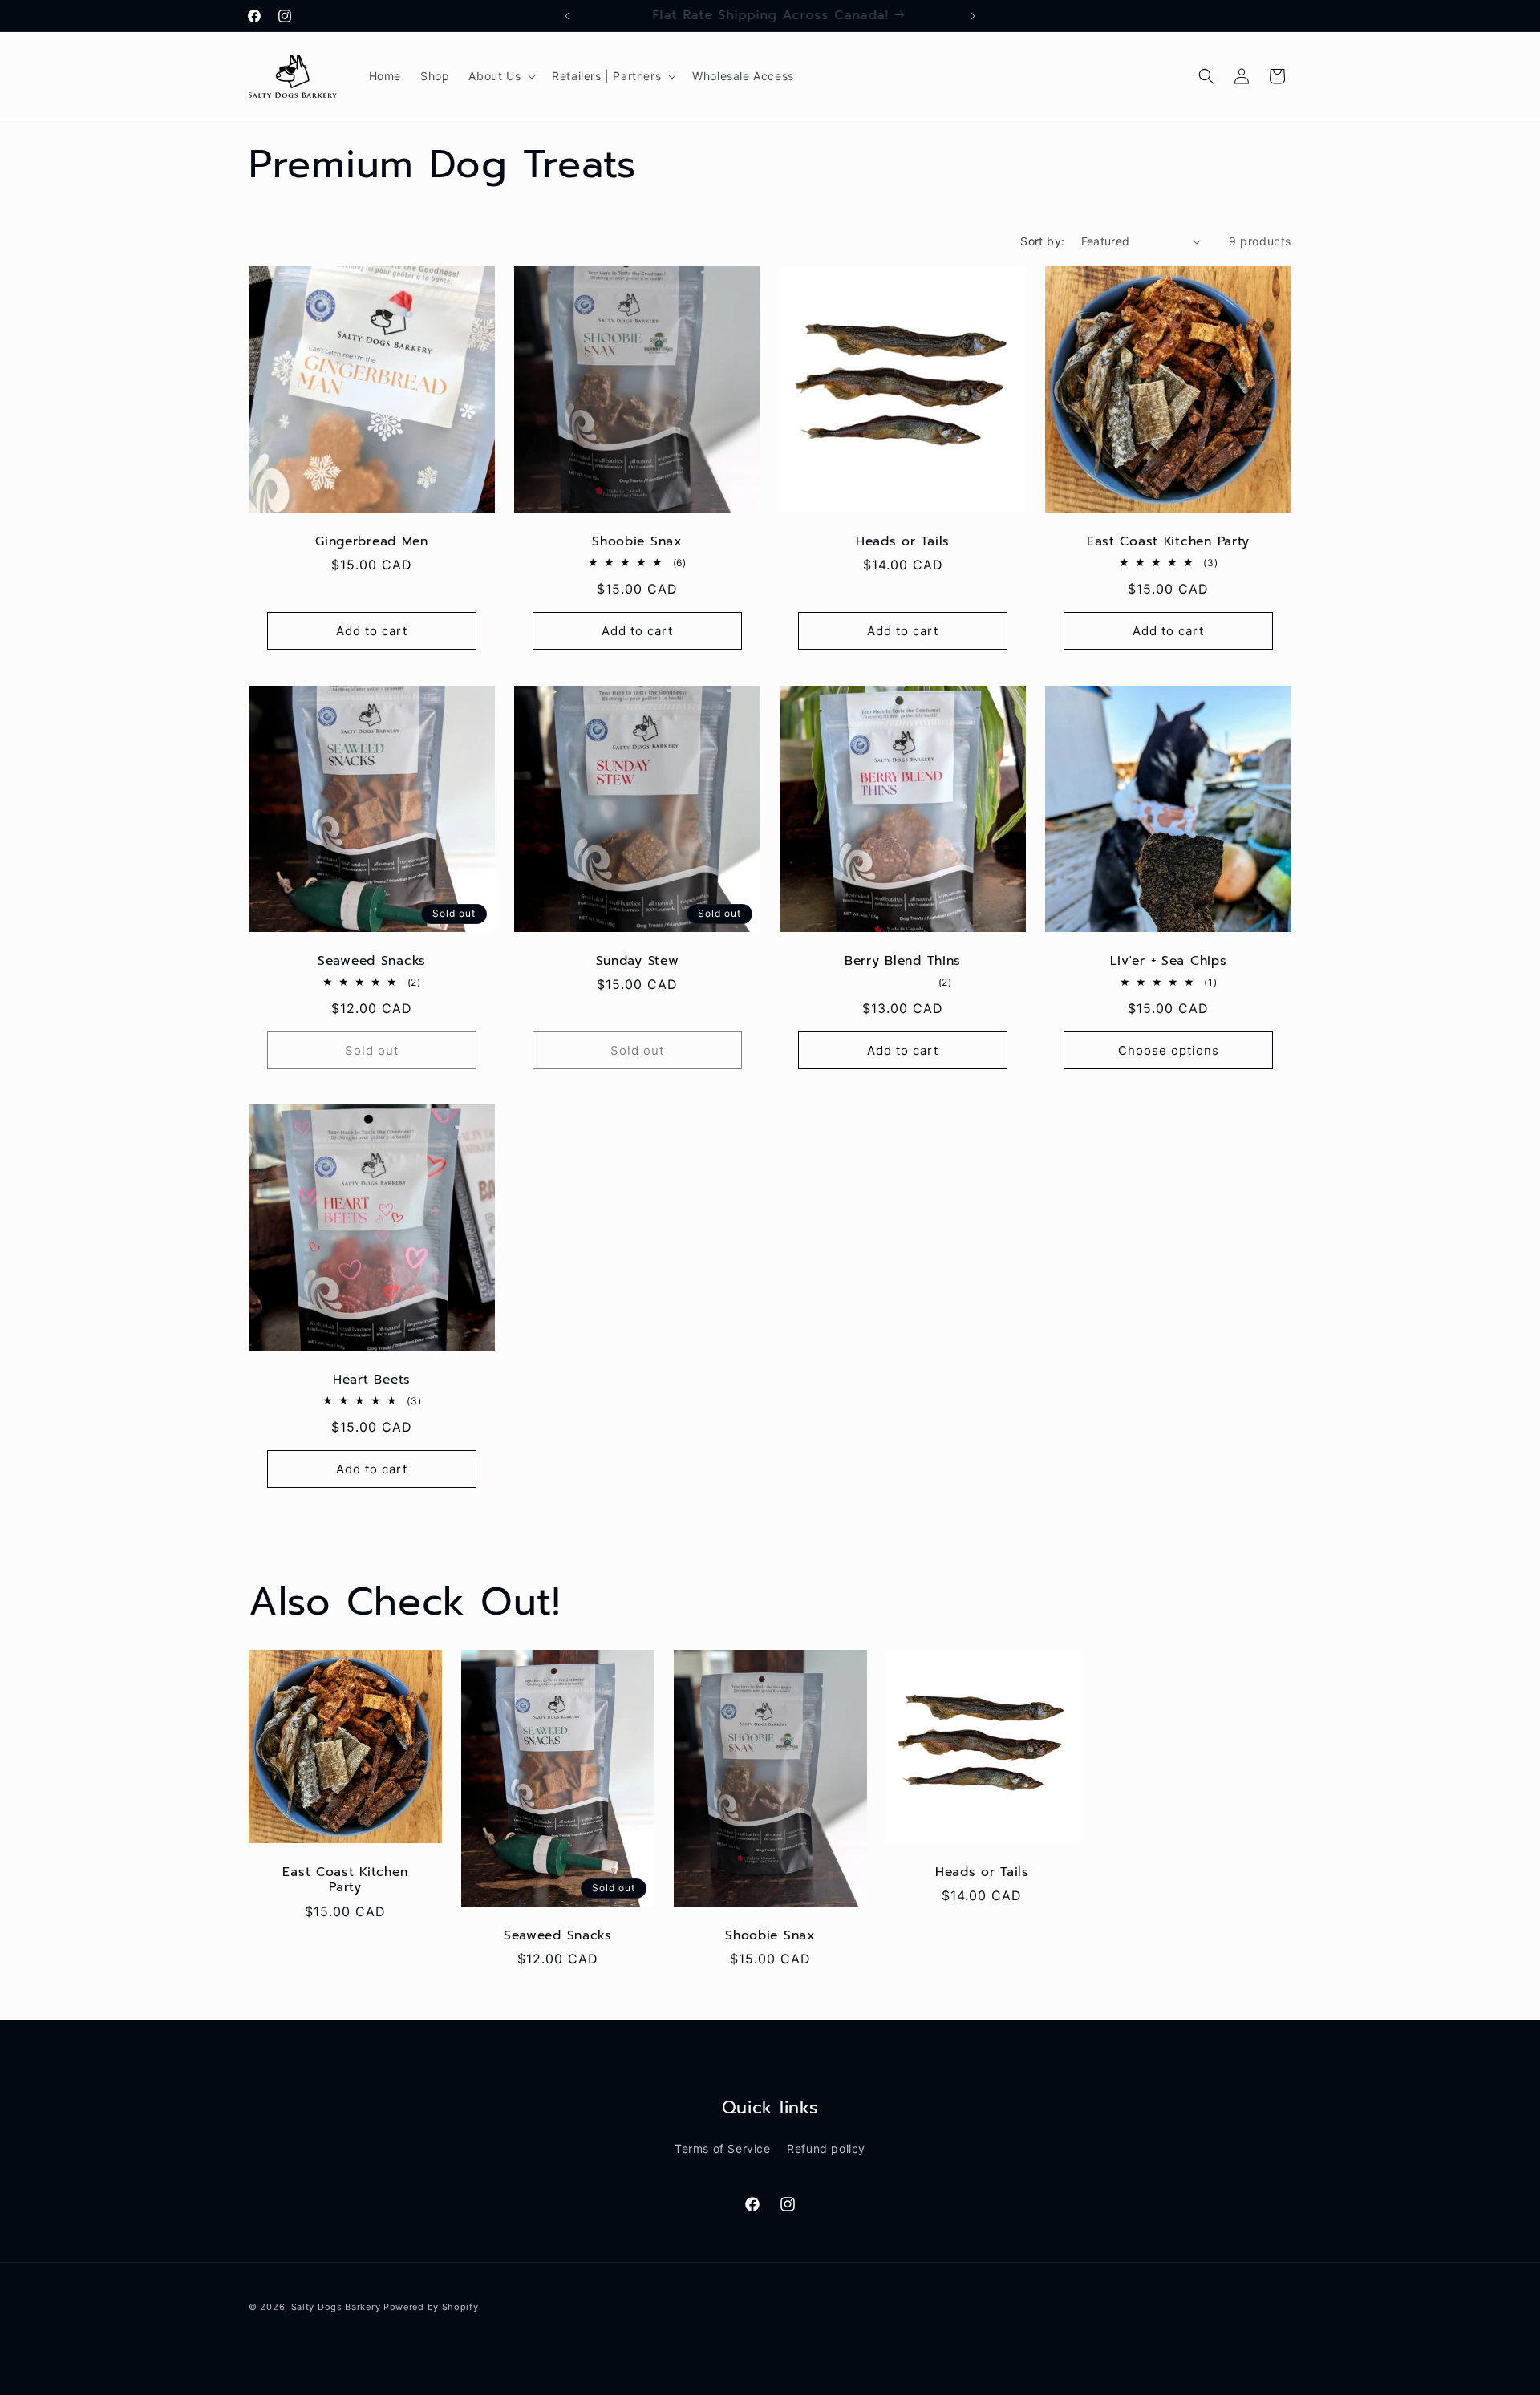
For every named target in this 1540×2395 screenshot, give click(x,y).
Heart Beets (372, 1380)
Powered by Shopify (431, 2307)
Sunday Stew (638, 961)
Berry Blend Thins (903, 961)
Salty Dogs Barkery (336, 2307)
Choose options (1169, 1050)
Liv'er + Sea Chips (1169, 961)
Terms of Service (723, 2148)
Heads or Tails (903, 542)
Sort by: (1042, 241)
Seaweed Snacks (372, 961)
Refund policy (826, 2148)
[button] (500, 76)
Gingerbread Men (372, 542)
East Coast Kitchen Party (1168, 542)
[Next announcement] (973, 16)
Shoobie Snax (637, 542)
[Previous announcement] (567, 16)
